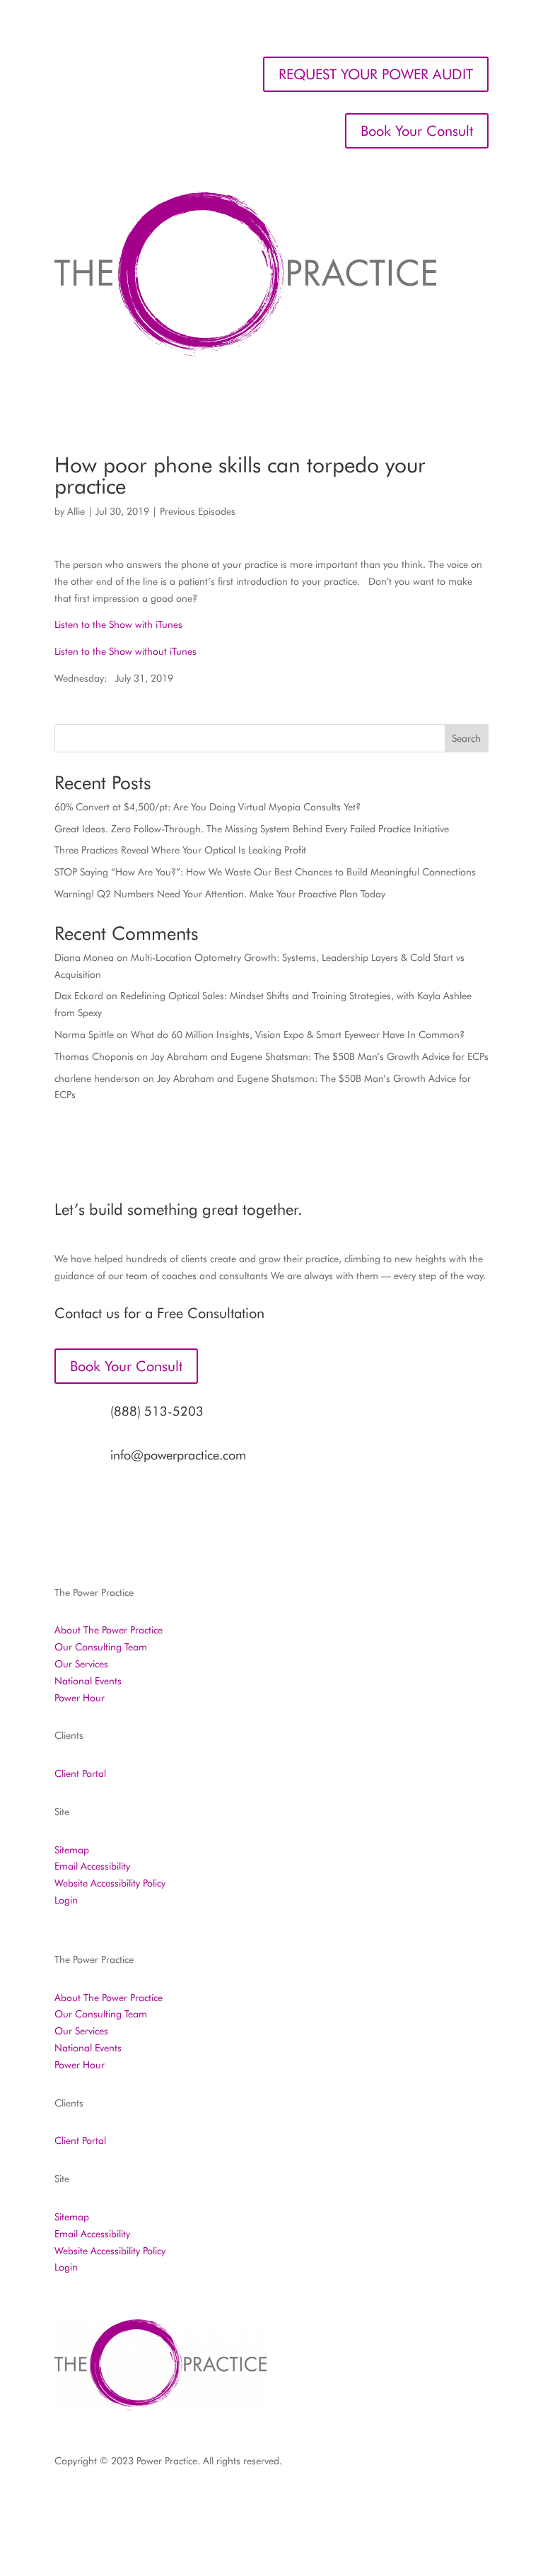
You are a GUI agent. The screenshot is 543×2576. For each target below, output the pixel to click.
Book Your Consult (417, 131)
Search (466, 738)
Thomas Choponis (94, 1056)
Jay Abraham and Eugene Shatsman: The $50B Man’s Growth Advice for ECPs (320, 1056)
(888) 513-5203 (157, 1411)
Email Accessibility (92, 1866)
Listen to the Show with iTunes (118, 624)
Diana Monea (84, 957)
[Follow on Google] (449, 2502)
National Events (88, 1681)
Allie (76, 511)
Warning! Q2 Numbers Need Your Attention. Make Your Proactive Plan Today (220, 894)
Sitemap (72, 1850)
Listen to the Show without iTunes (125, 651)
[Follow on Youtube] (477, 2502)
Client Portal (80, 1773)
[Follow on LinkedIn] (392, 2502)
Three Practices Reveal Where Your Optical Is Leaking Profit (180, 850)
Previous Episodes (198, 511)
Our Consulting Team (101, 1647)
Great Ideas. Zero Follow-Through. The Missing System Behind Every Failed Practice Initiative (252, 829)
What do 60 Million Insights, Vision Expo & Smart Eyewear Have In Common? (298, 1035)
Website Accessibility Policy (110, 1883)
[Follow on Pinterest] (421, 2502)
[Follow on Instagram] (336, 2502)
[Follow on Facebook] (308, 2502)
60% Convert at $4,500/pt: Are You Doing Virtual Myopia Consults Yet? (208, 807)
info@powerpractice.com (178, 1455)
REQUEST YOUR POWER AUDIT (376, 74)
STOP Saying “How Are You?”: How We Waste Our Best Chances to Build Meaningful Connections (265, 872)
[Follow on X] (364, 2502)
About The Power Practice (109, 1630)
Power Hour (80, 1698)
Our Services (81, 1664)
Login (66, 1900)
